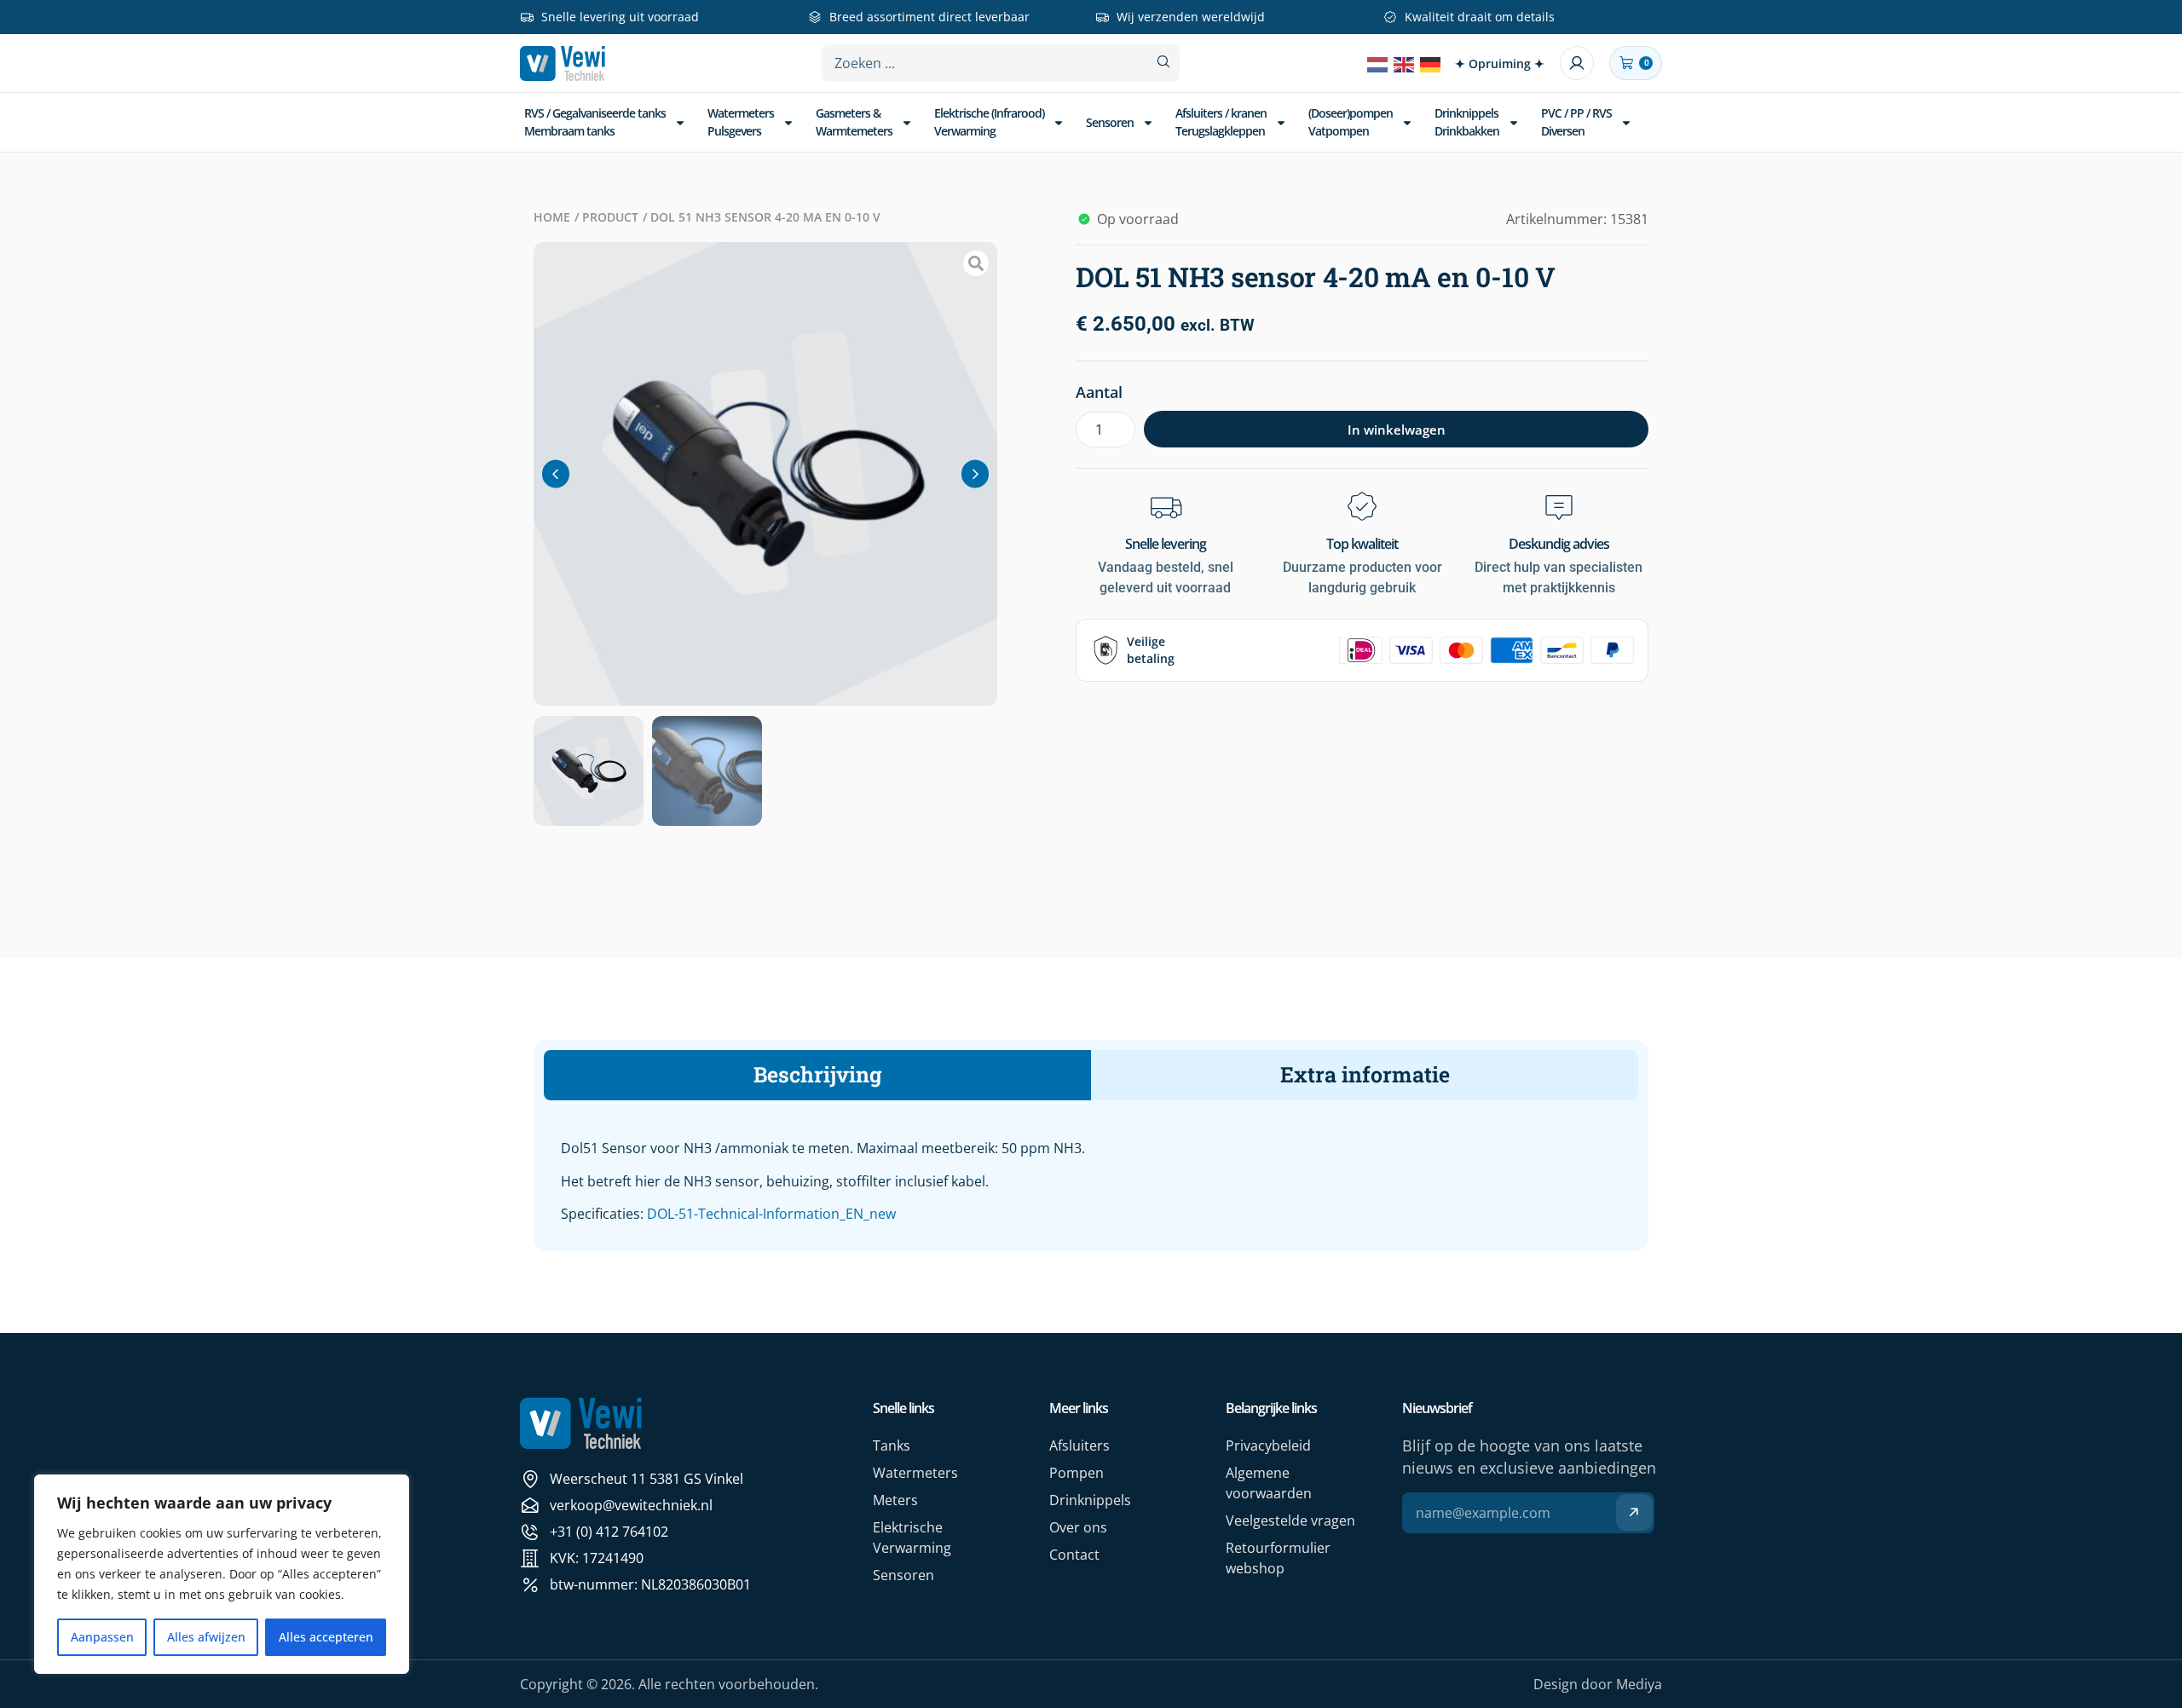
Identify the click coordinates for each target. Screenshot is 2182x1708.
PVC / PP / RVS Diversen (1576, 121)
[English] (1405, 63)
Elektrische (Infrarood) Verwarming (989, 121)
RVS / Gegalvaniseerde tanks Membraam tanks (595, 121)
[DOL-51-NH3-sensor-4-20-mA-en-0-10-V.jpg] (765, 474)
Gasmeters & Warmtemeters (854, 121)
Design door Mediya (1598, 1684)
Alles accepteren (326, 1637)
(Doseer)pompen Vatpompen (1351, 121)
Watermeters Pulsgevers (741, 121)
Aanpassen (102, 1637)
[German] (1431, 63)
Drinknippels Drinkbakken (1467, 121)
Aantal (1099, 392)
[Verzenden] (1634, 1512)
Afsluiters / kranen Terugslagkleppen (1221, 121)
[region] (222, 1574)
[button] (556, 473)
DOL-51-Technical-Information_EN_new (771, 1214)
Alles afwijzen (206, 1637)
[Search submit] (1163, 62)
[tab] (817, 1075)
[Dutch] (1378, 63)
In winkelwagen (1397, 430)
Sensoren (1110, 122)
